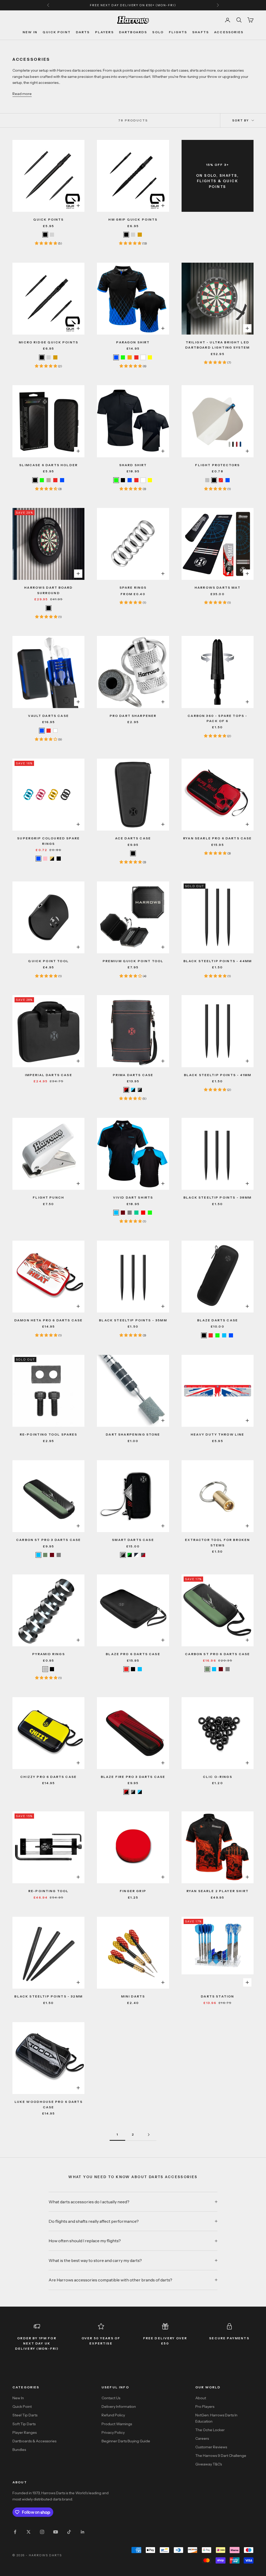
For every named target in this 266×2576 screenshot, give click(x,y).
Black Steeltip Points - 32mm (48, 1996)
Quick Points (49, 219)
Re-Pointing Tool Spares (49, 1434)
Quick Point (57, 32)
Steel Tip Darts (25, 2415)
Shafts (201, 32)
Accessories (229, 32)
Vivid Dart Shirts (133, 1197)
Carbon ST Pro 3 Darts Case (48, 1540)
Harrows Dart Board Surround (48, 590)
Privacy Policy (113, 2432)
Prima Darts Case (133, 1075)
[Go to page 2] (149, 2135)
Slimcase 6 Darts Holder (48, 465)
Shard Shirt (133, 465)
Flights (178, 32)
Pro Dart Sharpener (133, 716)
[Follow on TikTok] (69, 2532)
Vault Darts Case (48, 716)
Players (104, 32)
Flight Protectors (217, 465)
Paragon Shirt (133, 342)
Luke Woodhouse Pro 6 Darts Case (49, 2104)
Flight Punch (48, 1197)
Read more (22, 94)
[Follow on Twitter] (29, 2532)
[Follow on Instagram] (42, 2532)
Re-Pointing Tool (49, 1891)
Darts (83, 32)
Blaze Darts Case (218, 1320)
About (201, 2398)
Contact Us (111, 2398)
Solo (158, 32)
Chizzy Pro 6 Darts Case (48, 1777)
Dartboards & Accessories (34, 2441)
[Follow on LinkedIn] (83, 2532)
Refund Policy (113, 2415)
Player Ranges (25, 2432)
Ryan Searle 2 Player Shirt (218, 1891)
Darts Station (217, 1996)
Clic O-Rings (218, 1777)
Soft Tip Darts (24, 2424)
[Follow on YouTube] (56, 2532)
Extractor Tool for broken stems (217, 1542)
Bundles (19, 2450)
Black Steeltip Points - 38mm (217, 1197)
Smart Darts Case (133, 1540)
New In (30, 32)
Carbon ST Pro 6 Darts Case (217, 1654)
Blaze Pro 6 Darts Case (133, 1654)
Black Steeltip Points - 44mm (218, 961)
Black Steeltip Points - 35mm (133, 1320)
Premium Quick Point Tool (133, 961)
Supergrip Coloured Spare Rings (48, 841)
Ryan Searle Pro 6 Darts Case (217, 838)
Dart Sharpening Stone (133, 1434)
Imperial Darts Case (49, 1075)
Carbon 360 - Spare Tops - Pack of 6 (217, 718)
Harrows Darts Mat (218, 587)
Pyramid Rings (49, 1654)
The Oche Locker (210, 2430)
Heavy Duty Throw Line (217, 1434)
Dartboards (133, 32)
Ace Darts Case (133, 838)
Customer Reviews (211, 2447)
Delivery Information (119, 2407)
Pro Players (205, 2407)
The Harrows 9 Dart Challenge (221, 2456)
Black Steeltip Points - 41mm (218, 1075)
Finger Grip (133, 1891)
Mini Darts (133, 1996)
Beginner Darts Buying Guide (126, 2441)
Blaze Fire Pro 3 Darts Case (133, 1777)
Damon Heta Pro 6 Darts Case (48, 1320)
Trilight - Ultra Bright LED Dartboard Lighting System (217, 345)
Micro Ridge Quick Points (48, 342)
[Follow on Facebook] (15, 2532)
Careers (202, 2438)
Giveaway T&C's (209, 2464)
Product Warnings (117, 2424)
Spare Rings (133, 587)
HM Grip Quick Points (133, 219)
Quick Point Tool (48, 961)
